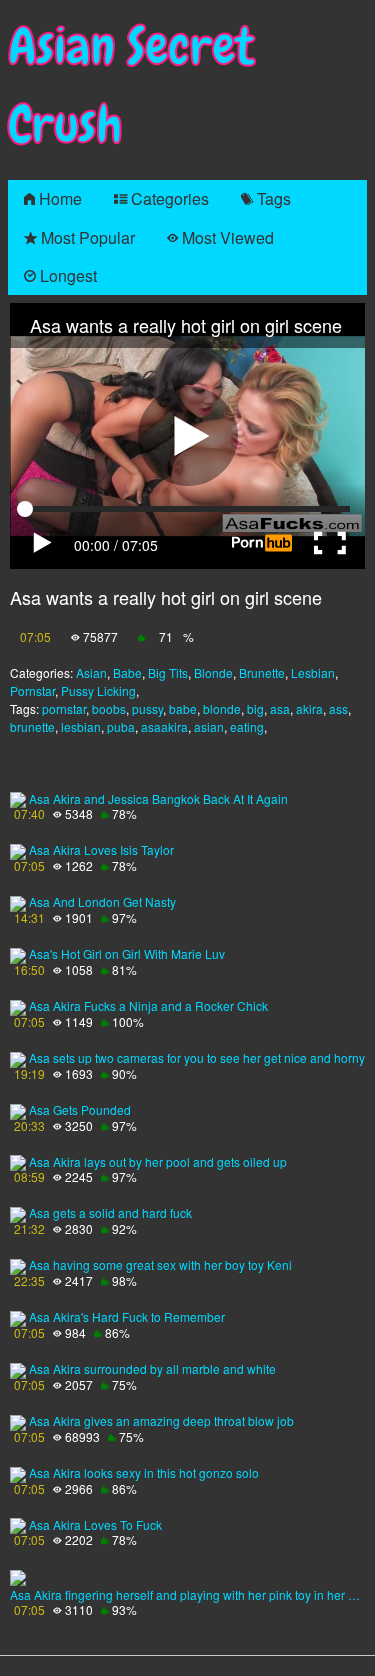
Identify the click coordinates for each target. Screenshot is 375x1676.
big (255, 708)
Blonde (213, 672)
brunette (32, 726)
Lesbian (313, 672)
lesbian (81, 726)
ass (338, 708)
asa (280, 708)
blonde (222, 708)
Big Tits (168, 672)
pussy (147, 708)
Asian (91, 672)
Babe (127, 672)
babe (183, 708)
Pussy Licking (98, 690)
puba (121, 726)
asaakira (164, 726)
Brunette (262, 672)
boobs (109, 708)
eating (247, 726)
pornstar (64, 708)
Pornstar (32, 690)
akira (309, 708)
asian (209, 726)
